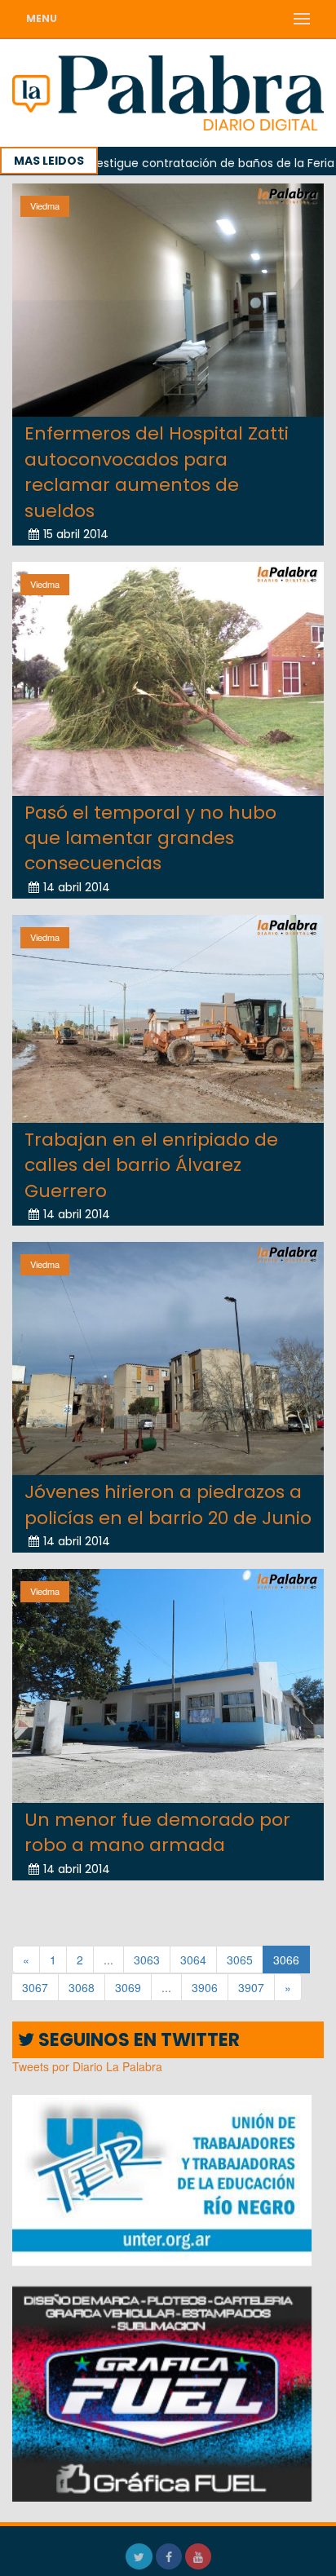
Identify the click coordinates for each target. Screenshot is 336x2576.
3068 (82, 1987)
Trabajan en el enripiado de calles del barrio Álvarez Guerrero (151, 1165)
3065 (240, 1960)
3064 (193, 1960)
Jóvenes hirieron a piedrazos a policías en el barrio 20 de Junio (168, 1505)
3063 (147, 1960)
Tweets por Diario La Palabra (87, 2066)
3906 (205, 1987)
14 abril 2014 (77, 887)
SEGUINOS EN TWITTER (137, 2040)
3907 (251, 1987)
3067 (35, 1987)
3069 (128, 1987)
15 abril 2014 (76, 534)
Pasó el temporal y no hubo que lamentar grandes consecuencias (150, 838)
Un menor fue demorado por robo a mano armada (157, 1832)
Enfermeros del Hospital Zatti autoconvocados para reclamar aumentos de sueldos (157, 472)
